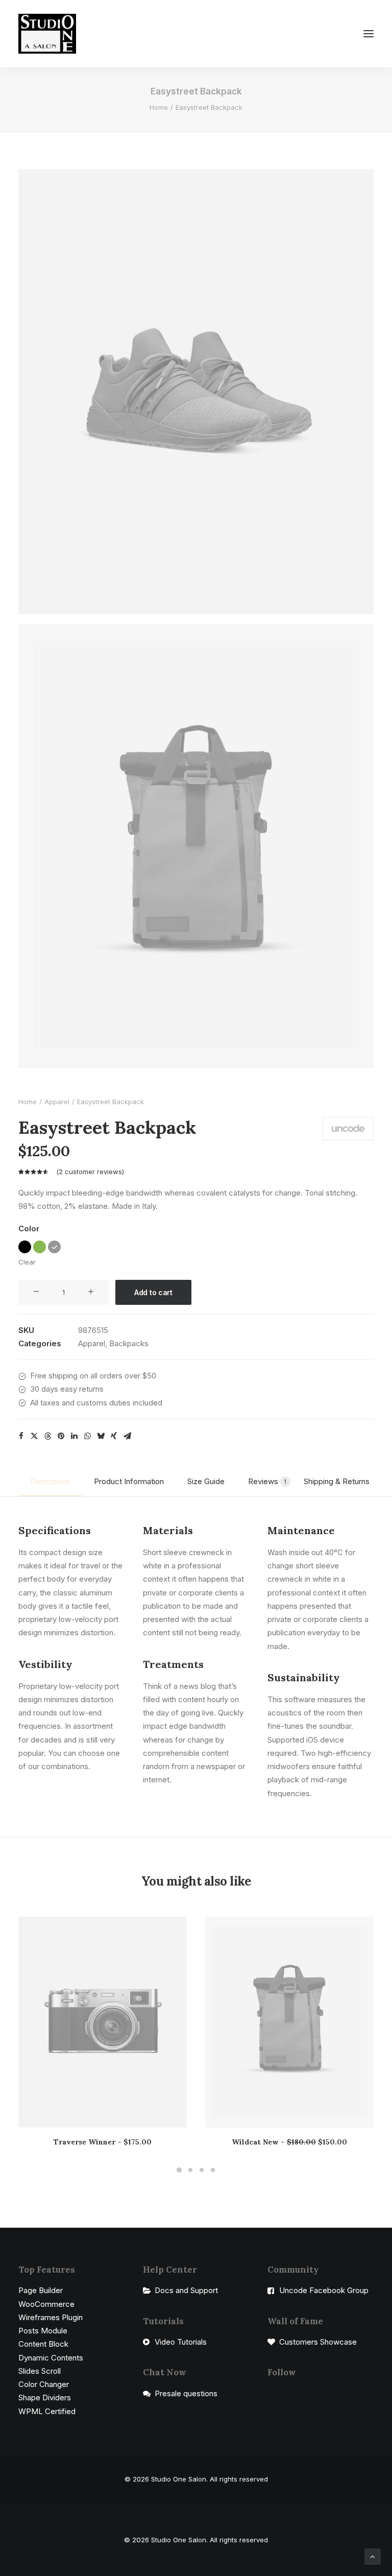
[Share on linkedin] (74, 1436)
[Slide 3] (202, 2170)
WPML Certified (47, 2411)
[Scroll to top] (373, 2556)
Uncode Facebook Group (324, 2290)
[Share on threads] (47, 1436)
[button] (369, 34)
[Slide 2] (190, 2170)
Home (159, 107)
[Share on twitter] (34, 1436)
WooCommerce (46, 2304)
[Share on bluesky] (101, 1436)
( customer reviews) (90, 1172)
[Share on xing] (114, 1436)
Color (29, 1229)
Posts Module (43, 2331)
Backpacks (129, 1343)
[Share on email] (127, 1436)
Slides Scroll (40, 2371)
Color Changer (44, 2384)
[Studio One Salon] (47, 34)
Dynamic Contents (51, 2358)
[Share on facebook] (21, 1436)
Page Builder (41, 2290)
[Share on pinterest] (61, 1436)
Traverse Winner (103, 2142)
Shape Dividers (45, 2398)
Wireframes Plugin (51, 2317)
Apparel (57, 1102)
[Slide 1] (179, 2170)
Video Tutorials (181, 2342)
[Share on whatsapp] (87, 1436)
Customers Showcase (318, 2342)
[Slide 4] (213, 2170)
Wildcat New (289, 2142)
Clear (27, 1262)
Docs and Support (186, 2290)
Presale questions (186, 2393)
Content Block (43, 2344)
